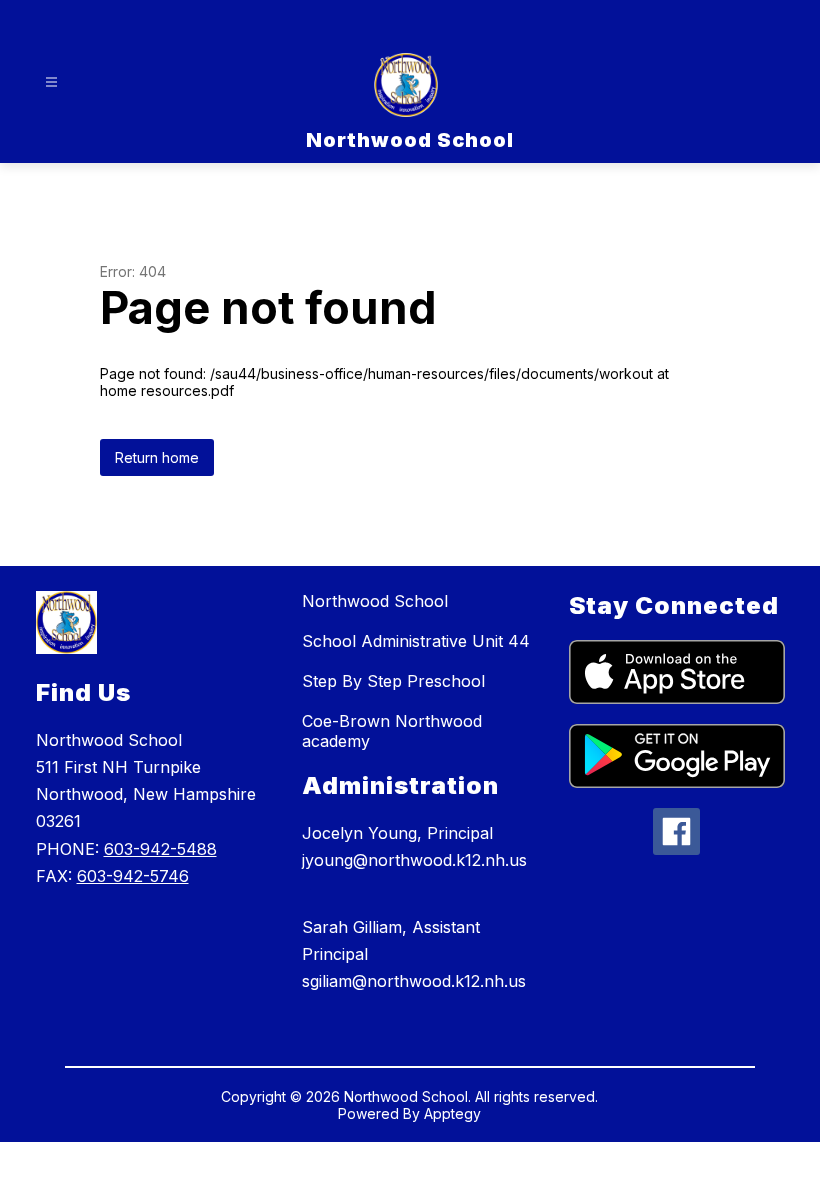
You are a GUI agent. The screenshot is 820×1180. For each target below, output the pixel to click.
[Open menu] (51, 82)
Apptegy (452, 1113)
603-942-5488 (160, 849)
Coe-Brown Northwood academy (392, 731)
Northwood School (375, 601)
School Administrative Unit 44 (416, 641)
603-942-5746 (133, 876)
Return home (157, 457)
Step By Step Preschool (393, 681)
